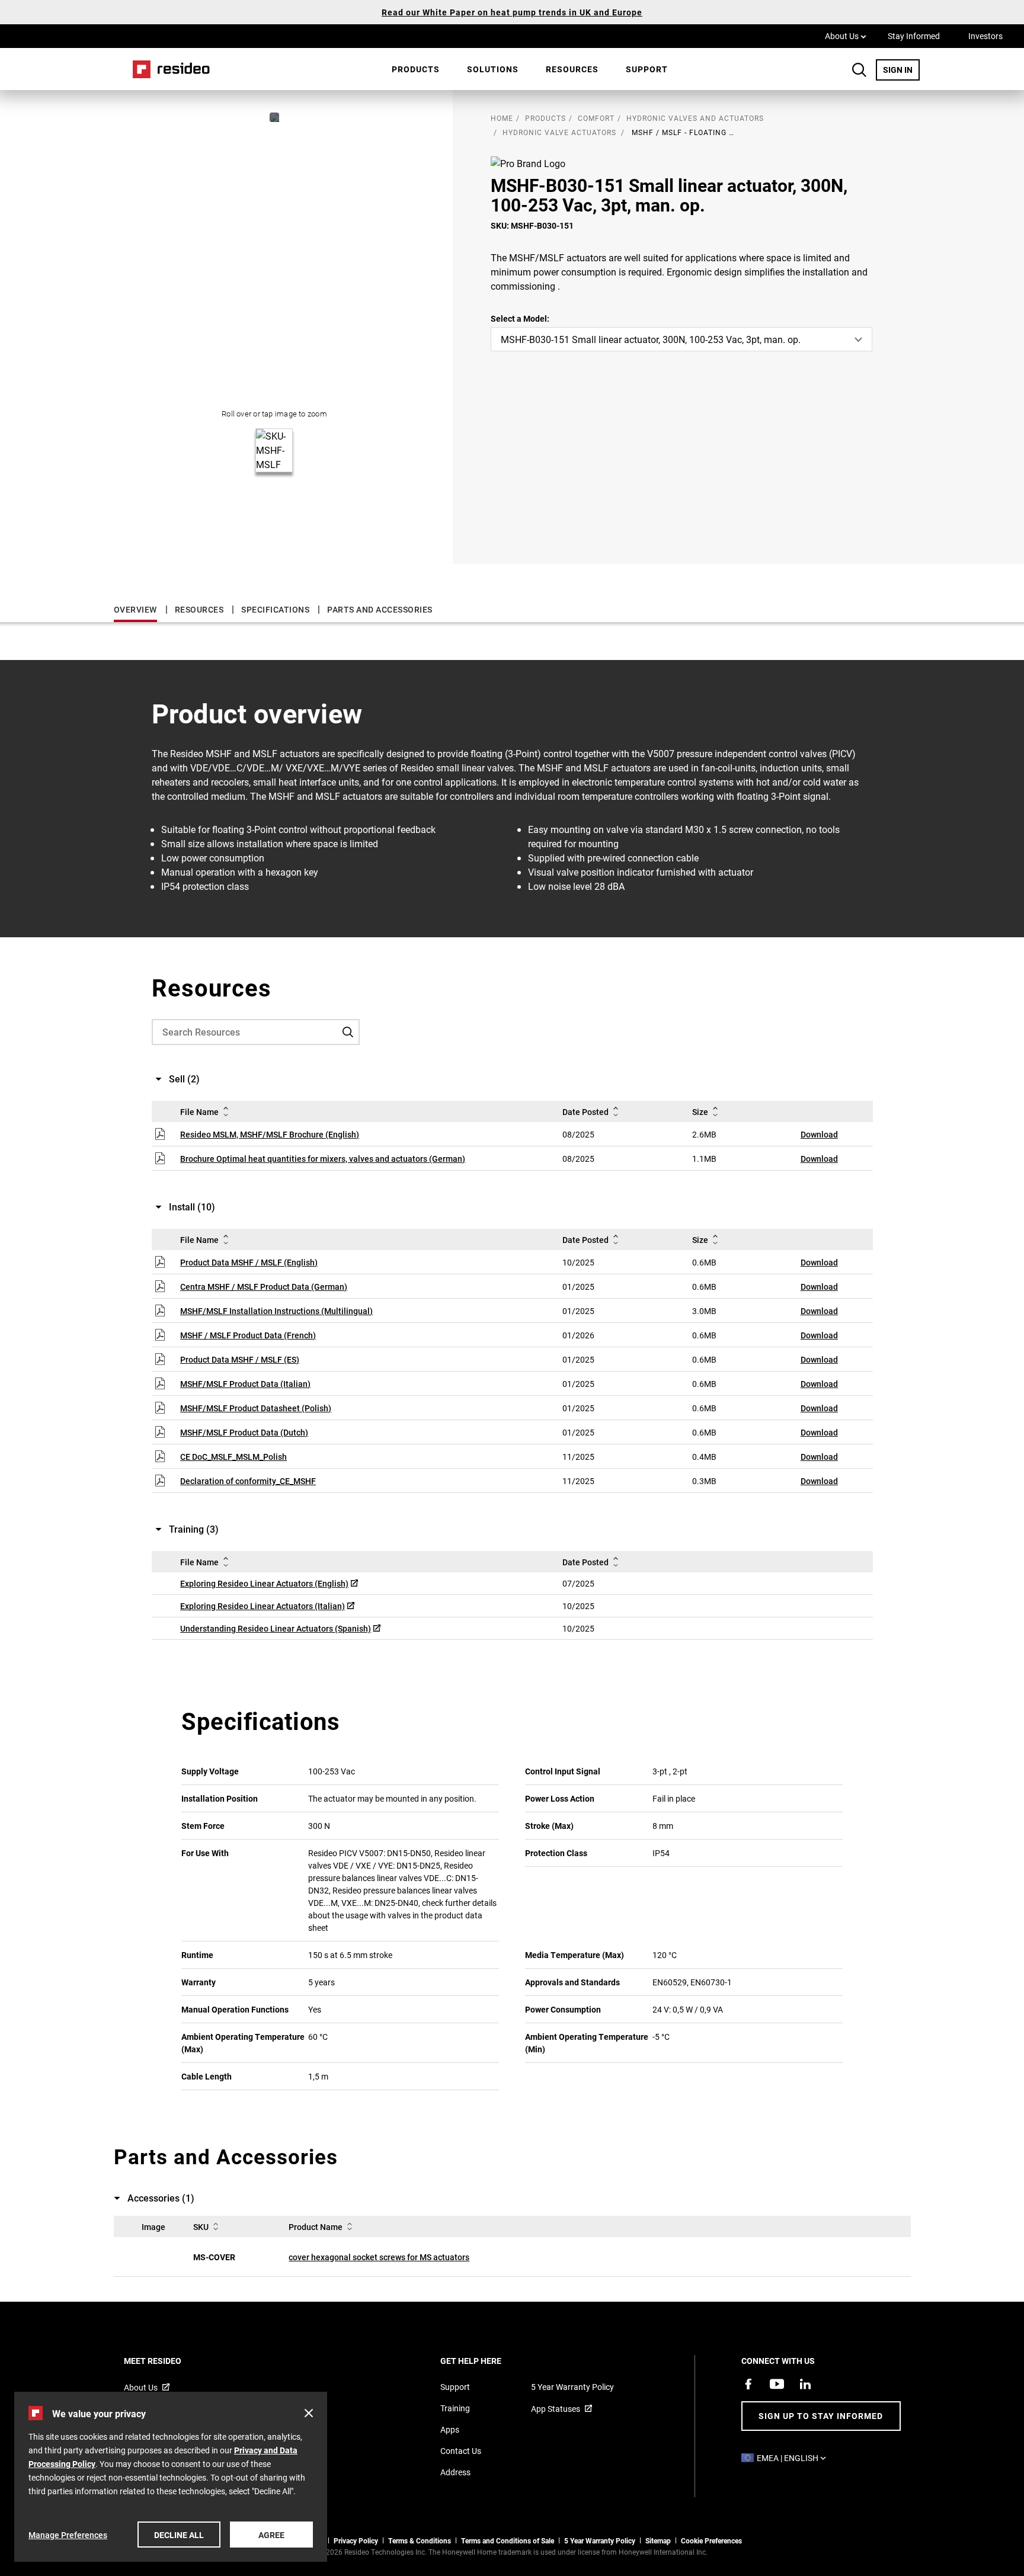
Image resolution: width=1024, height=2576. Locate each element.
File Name (199, 1112)
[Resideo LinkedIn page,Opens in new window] (805, 2384)
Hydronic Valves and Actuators (695, 118)
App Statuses (556, 2409)
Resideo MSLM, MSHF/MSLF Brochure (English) (270, 1134)
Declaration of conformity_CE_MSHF (248, 1481)
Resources (572, 69)
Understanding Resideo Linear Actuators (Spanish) (276, 1628)
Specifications (275, 609)
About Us (846, 36)
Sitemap (658, 2540)
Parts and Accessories (380, 609)
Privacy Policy (356, 2540)
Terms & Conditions (420, 2540)
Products (416, 69)
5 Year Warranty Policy (572, 2387)
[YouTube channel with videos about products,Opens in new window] (777, 2384)
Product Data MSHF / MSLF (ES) (240, 1359)
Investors (985, 36)
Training (455, 2408)
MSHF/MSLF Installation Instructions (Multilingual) (276, 1311)
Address (455, 2472)
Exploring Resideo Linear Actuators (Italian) (263, 1606)
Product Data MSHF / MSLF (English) (249, 1262)
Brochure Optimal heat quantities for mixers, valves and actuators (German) (323, 1159)
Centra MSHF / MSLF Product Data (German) (264, 1287)
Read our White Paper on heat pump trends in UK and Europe (512, 12)
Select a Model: (520, 318)
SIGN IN (901, 69)
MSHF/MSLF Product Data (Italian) (245, 1384)
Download (819, 1134)
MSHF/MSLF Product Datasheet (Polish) (256, 1408)
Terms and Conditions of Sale (508, 2540)
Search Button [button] (859, 70)
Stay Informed (914, 36)
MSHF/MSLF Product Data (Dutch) (244, 1432)
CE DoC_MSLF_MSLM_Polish (233, 1457)
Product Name (316, 2227)
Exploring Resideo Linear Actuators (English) (264, 1583)
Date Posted (585, 1112)
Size (700, 1112)
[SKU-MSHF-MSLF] (274, 117)
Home (167, 69)
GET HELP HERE (487, 2361)
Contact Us (461, 2451)
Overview (135, 609)
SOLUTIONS (493, 69)
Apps (450, 2429)
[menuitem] (416, 69)
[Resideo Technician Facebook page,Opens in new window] (748, 2384)
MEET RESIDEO (169, 2361)
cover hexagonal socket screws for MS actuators (379, 2257)
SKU (201, 2227)
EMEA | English (794, 2458)
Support (647, 69)
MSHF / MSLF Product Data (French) (248, 1335)
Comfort (596, 118)
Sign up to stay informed (821, 2416)
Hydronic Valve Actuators (559, 132)
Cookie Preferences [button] (711, 2540)
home (502, 118)
